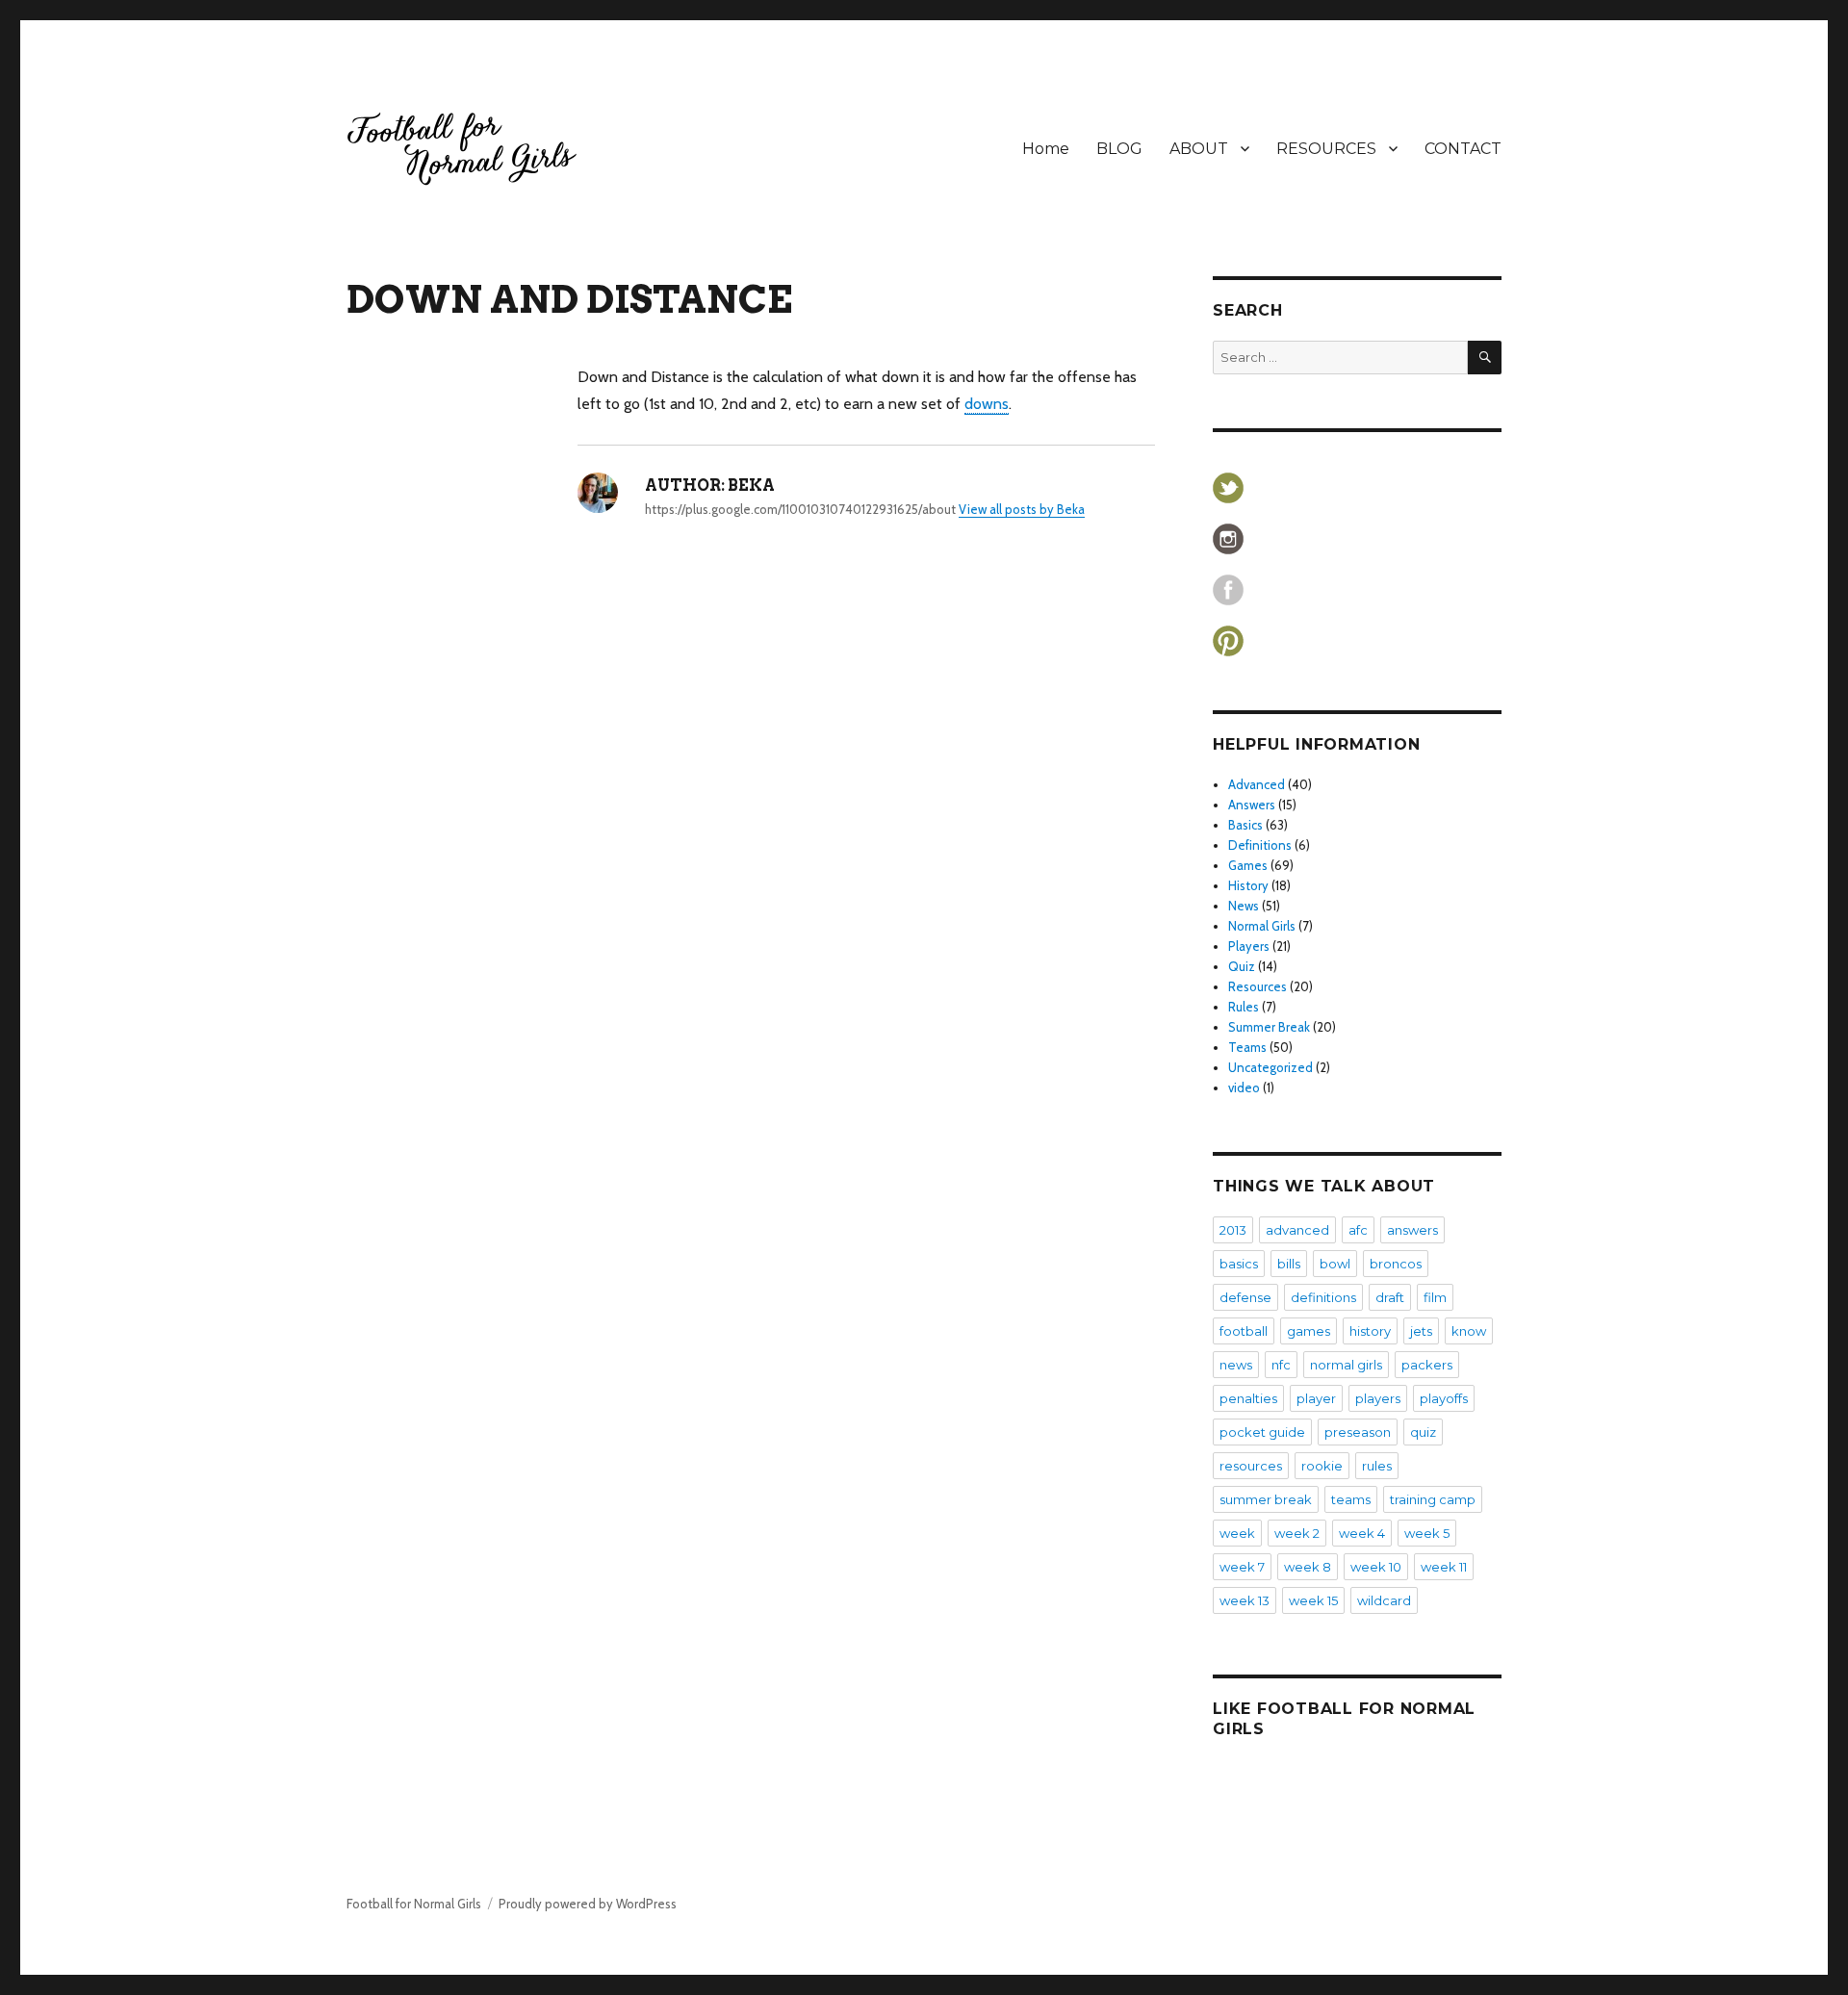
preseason (1358, 1432)
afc (1358, 1230)
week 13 (1245, 1600)
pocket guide (1262, 1432)
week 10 (1376, 1567)
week (1237, 1533)
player (1316, 1398)
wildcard (1384, 1600)
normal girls (1346, 1365)
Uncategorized (1270, 1067)
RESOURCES (1326, 149)
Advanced (1257, 784)
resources (1251, 1466)
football (1244, 1331)
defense (1245, 1297)
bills (1289, 1264)
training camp (1433, 1499)
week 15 (1313, 1600)
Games (1248, 865)
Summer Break (1269, 1027)
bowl (1335, 1264)
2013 (1233, 1230)
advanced (1297, 1230)
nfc (1281, 1365)
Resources (1258, 986)
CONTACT (1463, 149)
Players (1249, 946)
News (1244, 906)
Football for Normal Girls (414, 1904)
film (1435, 1297)
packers (1427, 1365)
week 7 (1242, 1567)
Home (1046, 149)
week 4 (1362, 1533)
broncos (1396, 1264)
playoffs (1444, 1398)
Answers (1252, 805)
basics (1239, 1264)
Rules (1244, 1007)
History (1248, 885)
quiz (1423, 1432)
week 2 (1297, 1533)
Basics (1245, 825)
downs (987, 404)
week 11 (1444, 1567)
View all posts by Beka (1022, 509)
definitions (1323, 1297)
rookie (1322, 1466)
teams (1351, 1499)
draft (1390, 1297)
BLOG (1119, 149)
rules (1377, 1466)
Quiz (1242, 966)
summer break (1266, 1499)
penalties (1248, 1398)
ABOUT (1199, 149)
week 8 (1308, 1567)
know (1469, 1331)
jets (1421, 1331)
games (1309, 1331)
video (1244, 1087)
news (1236, 1365)
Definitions (1260, 845)
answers (1412, 1230)
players (1378, 1398)
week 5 (1427, 1533)
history (1370, 1331)
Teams (1247, 1047)
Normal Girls (1262, 926)
